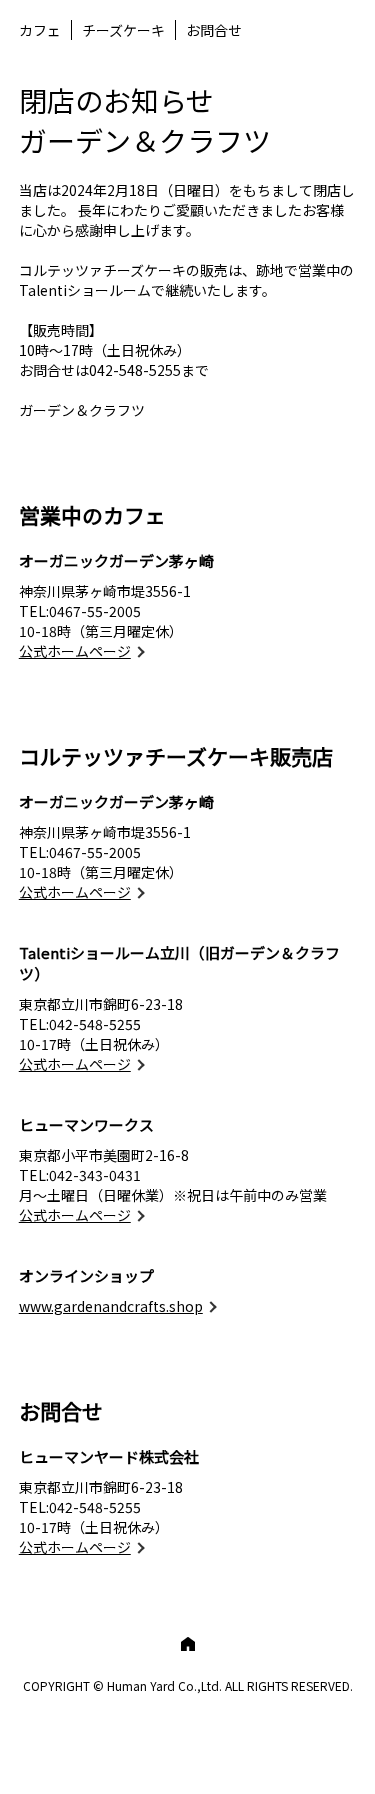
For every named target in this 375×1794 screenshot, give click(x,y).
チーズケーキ (123, 30)
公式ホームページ (75, 651)
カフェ (40, 30)
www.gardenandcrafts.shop (111, 1306)
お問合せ (214, 30)
